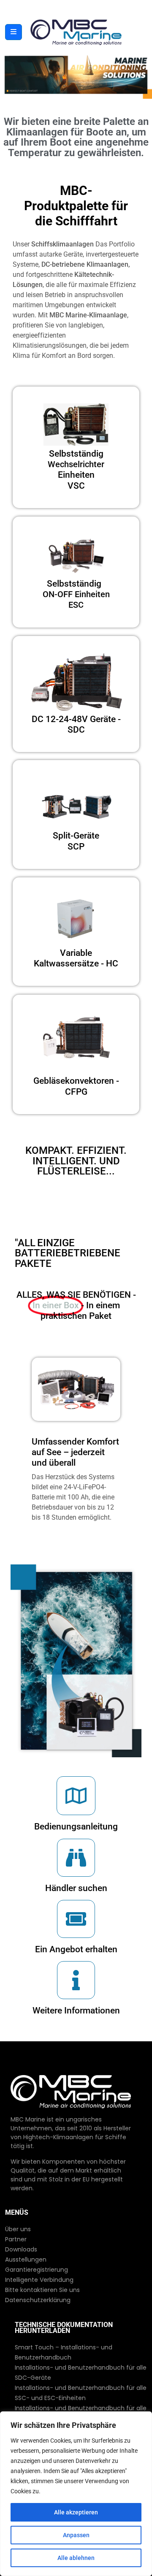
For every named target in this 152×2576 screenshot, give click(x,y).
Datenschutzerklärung (38, 2300)
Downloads (21, 2249)
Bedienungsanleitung (76, 1826)
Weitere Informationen (76, 2010)
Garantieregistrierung (37, 2270)
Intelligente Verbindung (39, 2280)
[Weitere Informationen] (76, 1980)
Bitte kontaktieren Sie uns (42, 2290)
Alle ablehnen (76, 2558)
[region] (76, 2494)
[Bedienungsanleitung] (76, 1796)
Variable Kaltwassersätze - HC (76, 958)
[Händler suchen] (76, 1858)
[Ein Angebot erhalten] (76, 1919)
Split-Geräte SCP (76, 841)
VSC (76, 470)
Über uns (18, 2229)
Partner (16, 2239)
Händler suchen (76, 1888)
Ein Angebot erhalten (76, 1949)
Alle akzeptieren (76, 2512)
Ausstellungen (26, 2259)
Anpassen (76, 2535)
